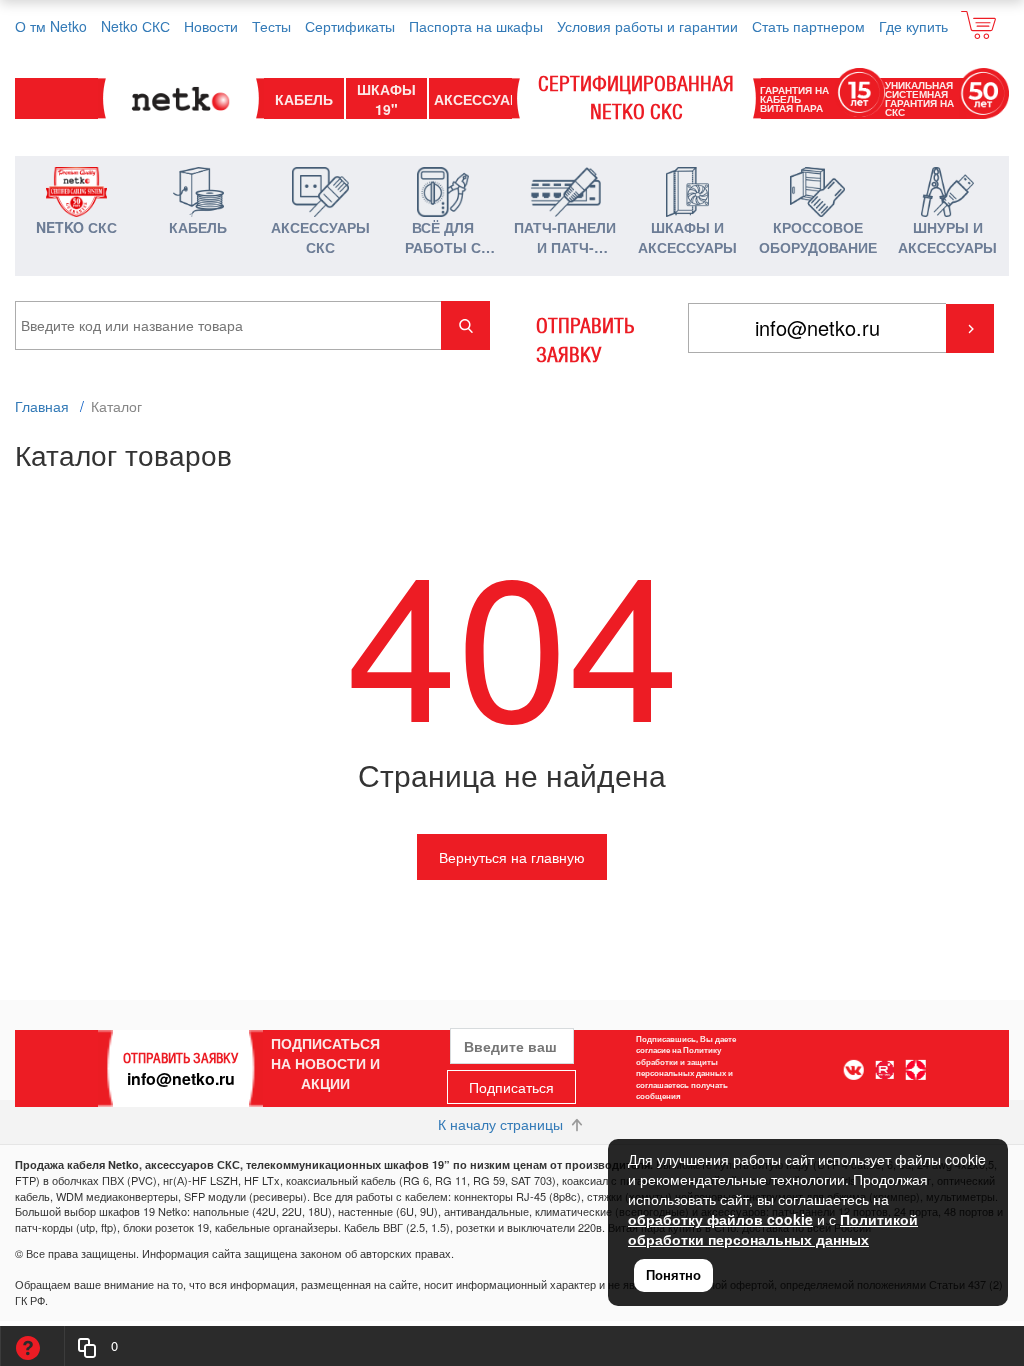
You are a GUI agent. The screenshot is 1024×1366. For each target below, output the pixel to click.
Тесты (271, 26)
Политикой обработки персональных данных (773, 1229)
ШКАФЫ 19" (386, 99)
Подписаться (511, 1087)
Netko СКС (135, 26)
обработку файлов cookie (720, 1219)
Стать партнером (808, 26)
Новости (211, 26)
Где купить (913, 26)
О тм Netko (51, 26)
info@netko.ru (181, 1078)
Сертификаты (350, 26)
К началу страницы (502, 1124)
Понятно (673, 1274)
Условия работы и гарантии (647, 26)
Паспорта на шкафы (476, 26)
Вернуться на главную (512, 857)
